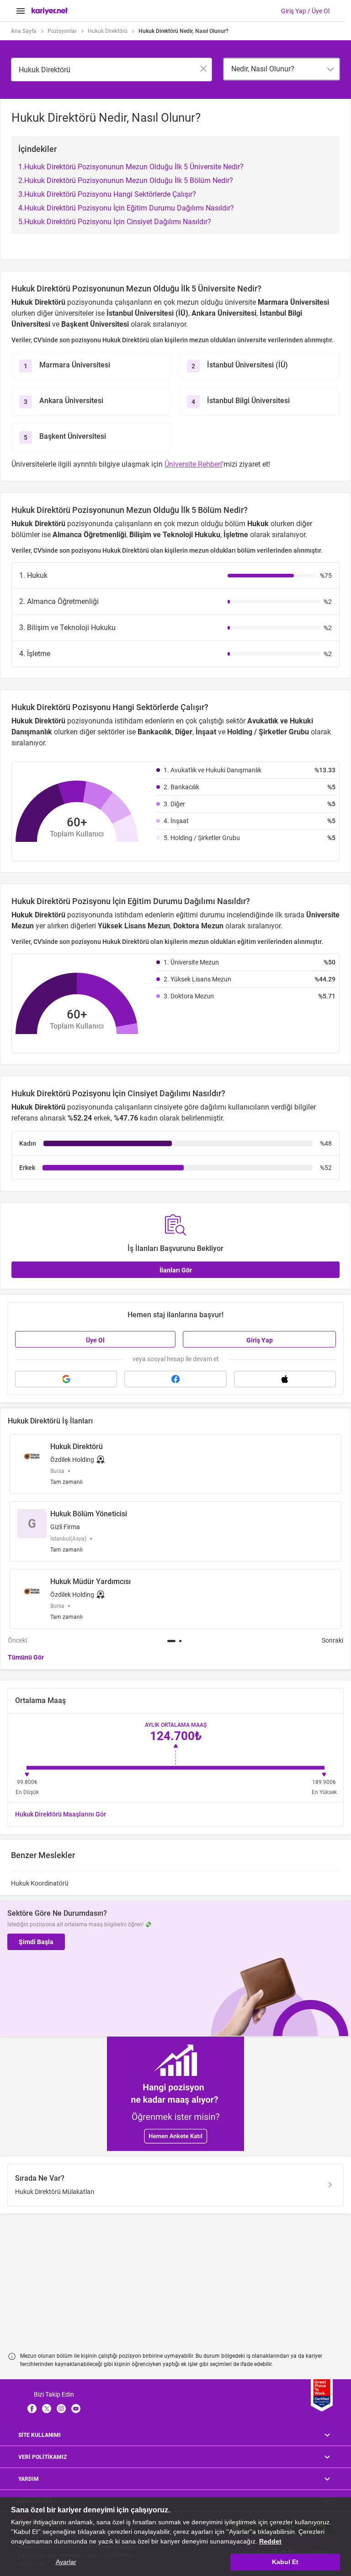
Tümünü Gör (26, 1657)
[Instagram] (61, 2409)
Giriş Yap (260, 1340)
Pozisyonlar (62, 31)
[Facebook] (32, 2409)
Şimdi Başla (36, 1942)
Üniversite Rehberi (193, 464)
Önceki (17, 1640)
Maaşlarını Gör (61, 1814)
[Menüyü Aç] (21, 11)
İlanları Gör (176, 1270)
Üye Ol (95, 1340)
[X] (47, 2409)
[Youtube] (76, 2409)
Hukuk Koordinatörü (40, 1883)
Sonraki (332, 1640)
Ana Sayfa (24, 31)
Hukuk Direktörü (108, 31)
